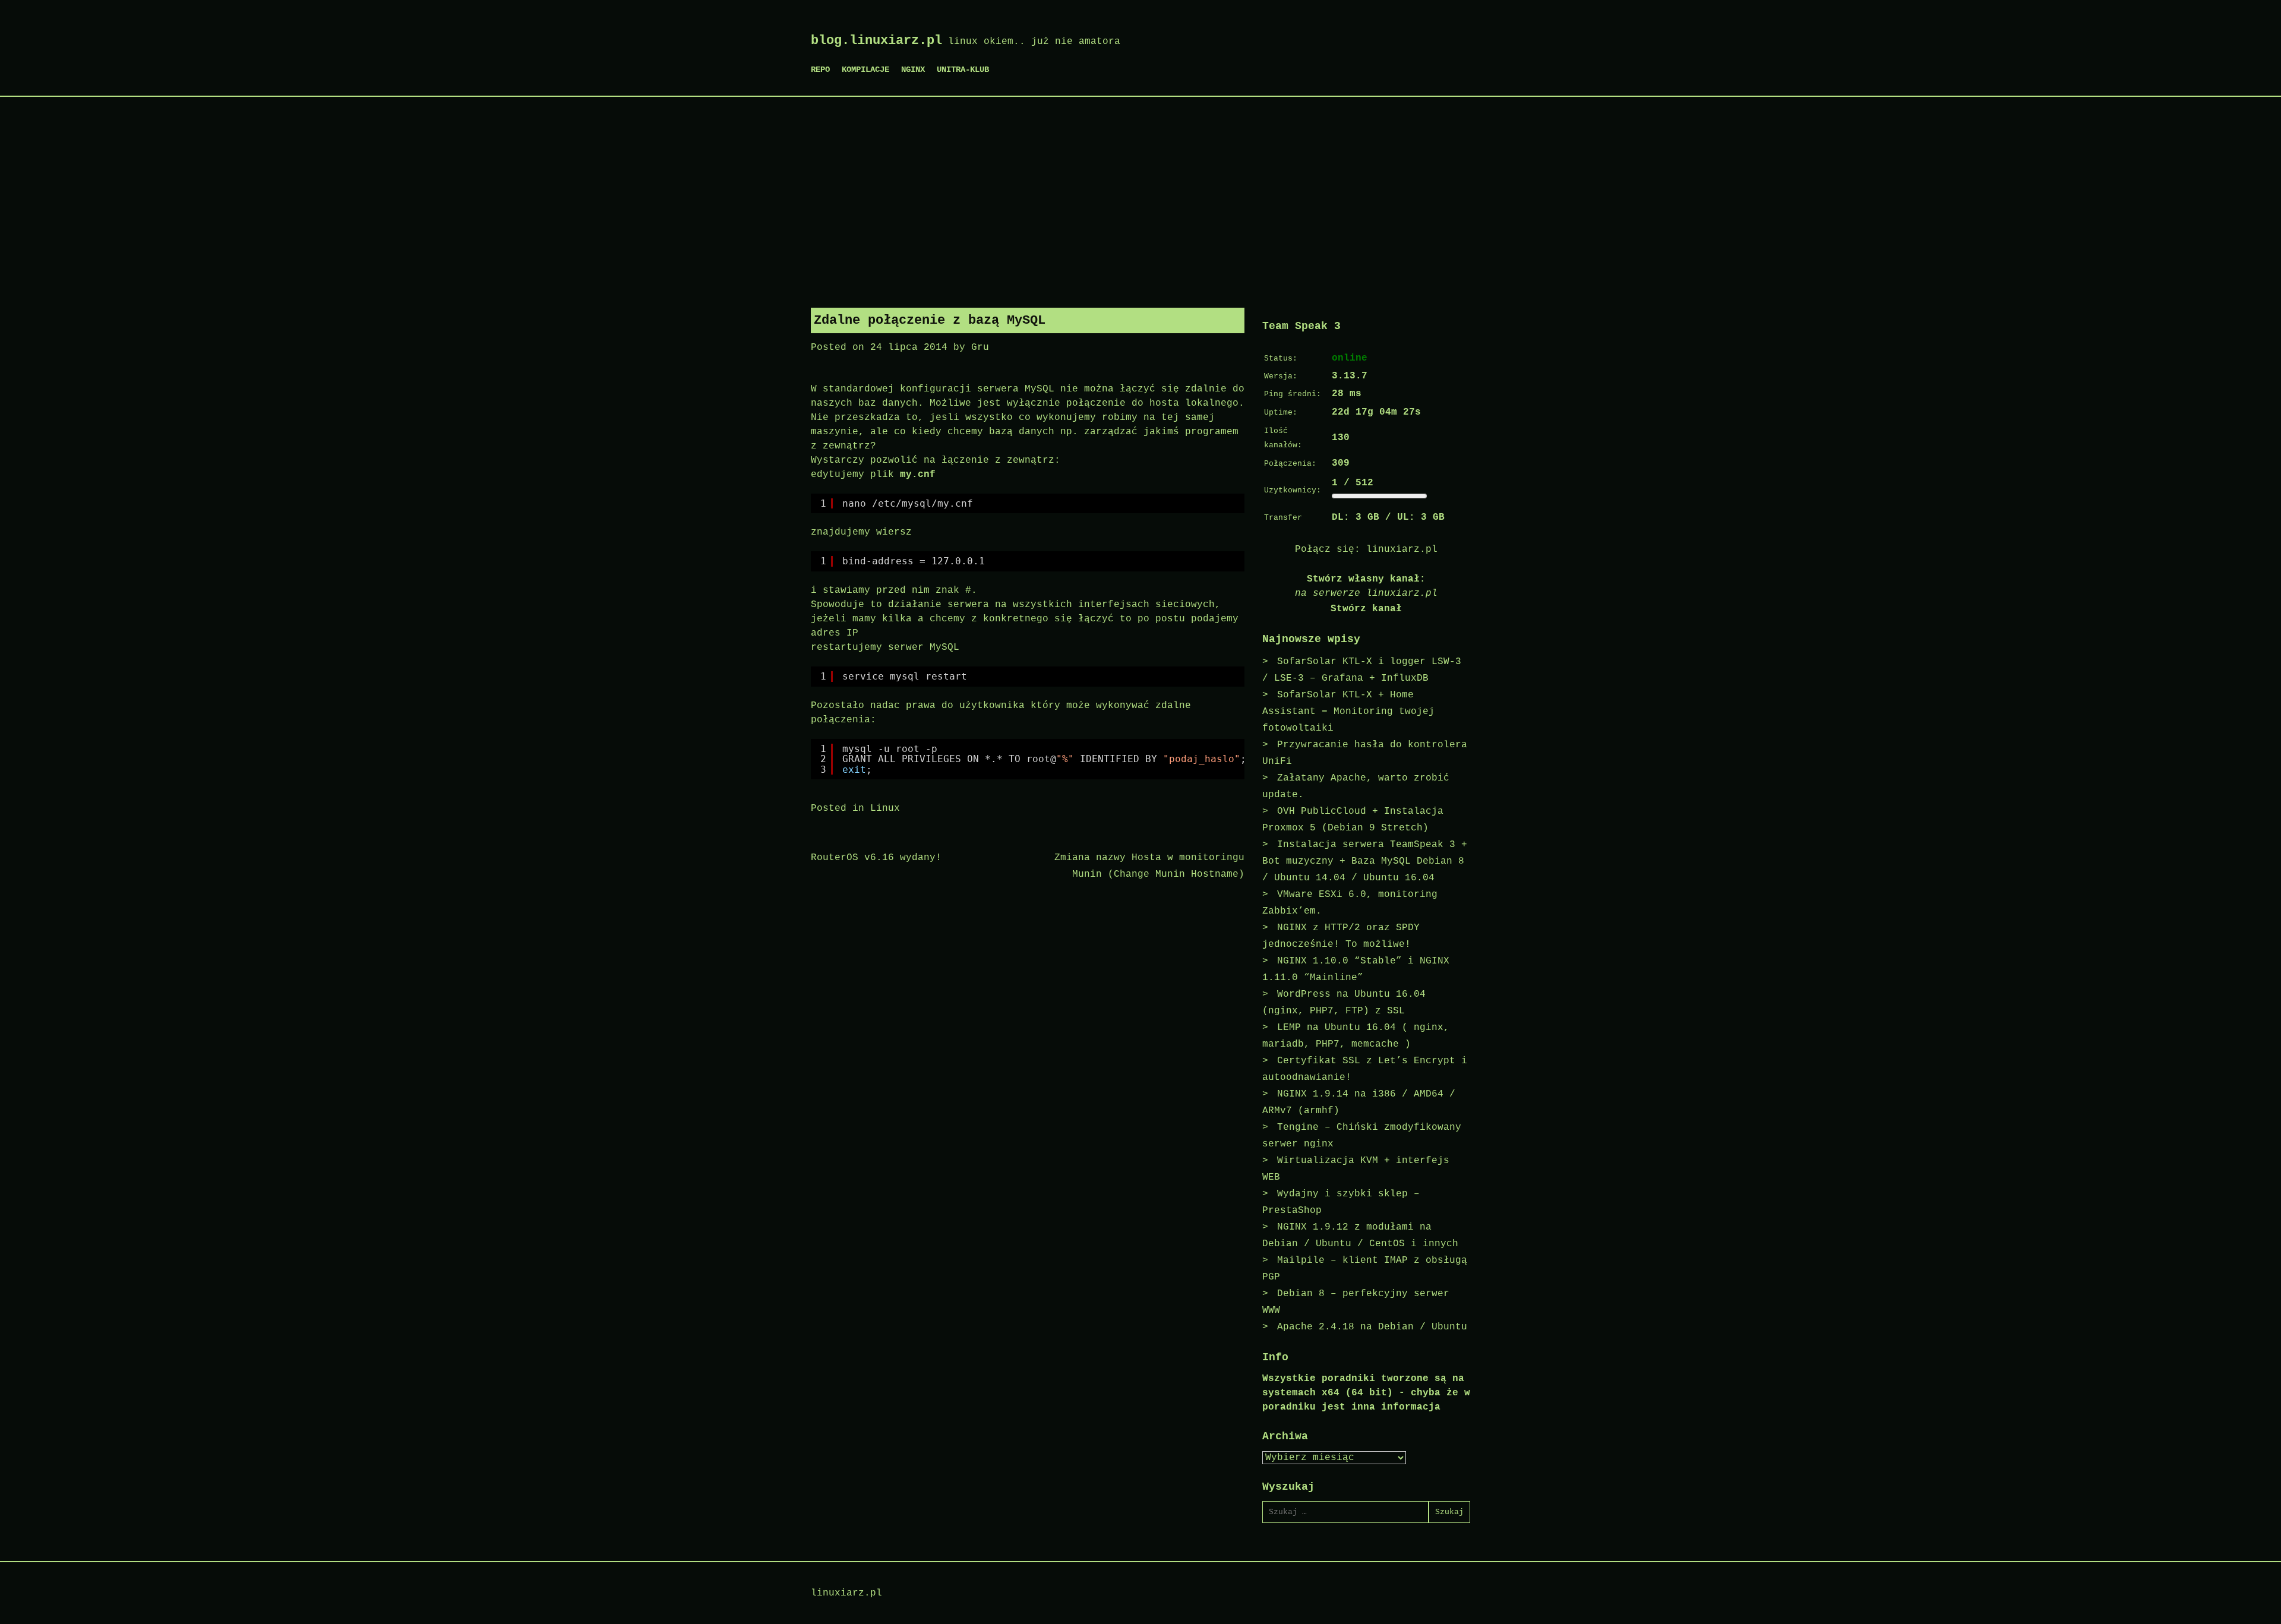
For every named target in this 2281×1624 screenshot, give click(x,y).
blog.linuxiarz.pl (876, 41)
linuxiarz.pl (1402, 549)
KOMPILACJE (865, 69)
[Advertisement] (1140, 198)
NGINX (913, 69)
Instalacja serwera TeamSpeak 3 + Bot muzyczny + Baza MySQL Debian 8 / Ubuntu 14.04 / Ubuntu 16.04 (1365, 861)
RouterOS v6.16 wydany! (876, 858)
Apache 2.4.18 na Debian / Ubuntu (1372, 1327)
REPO (820, 69)
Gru (980, 347)
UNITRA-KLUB (963, 69)
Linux (885, 808)
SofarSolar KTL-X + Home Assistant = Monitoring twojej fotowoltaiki (1348, 712)
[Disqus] (1028, 1045)
